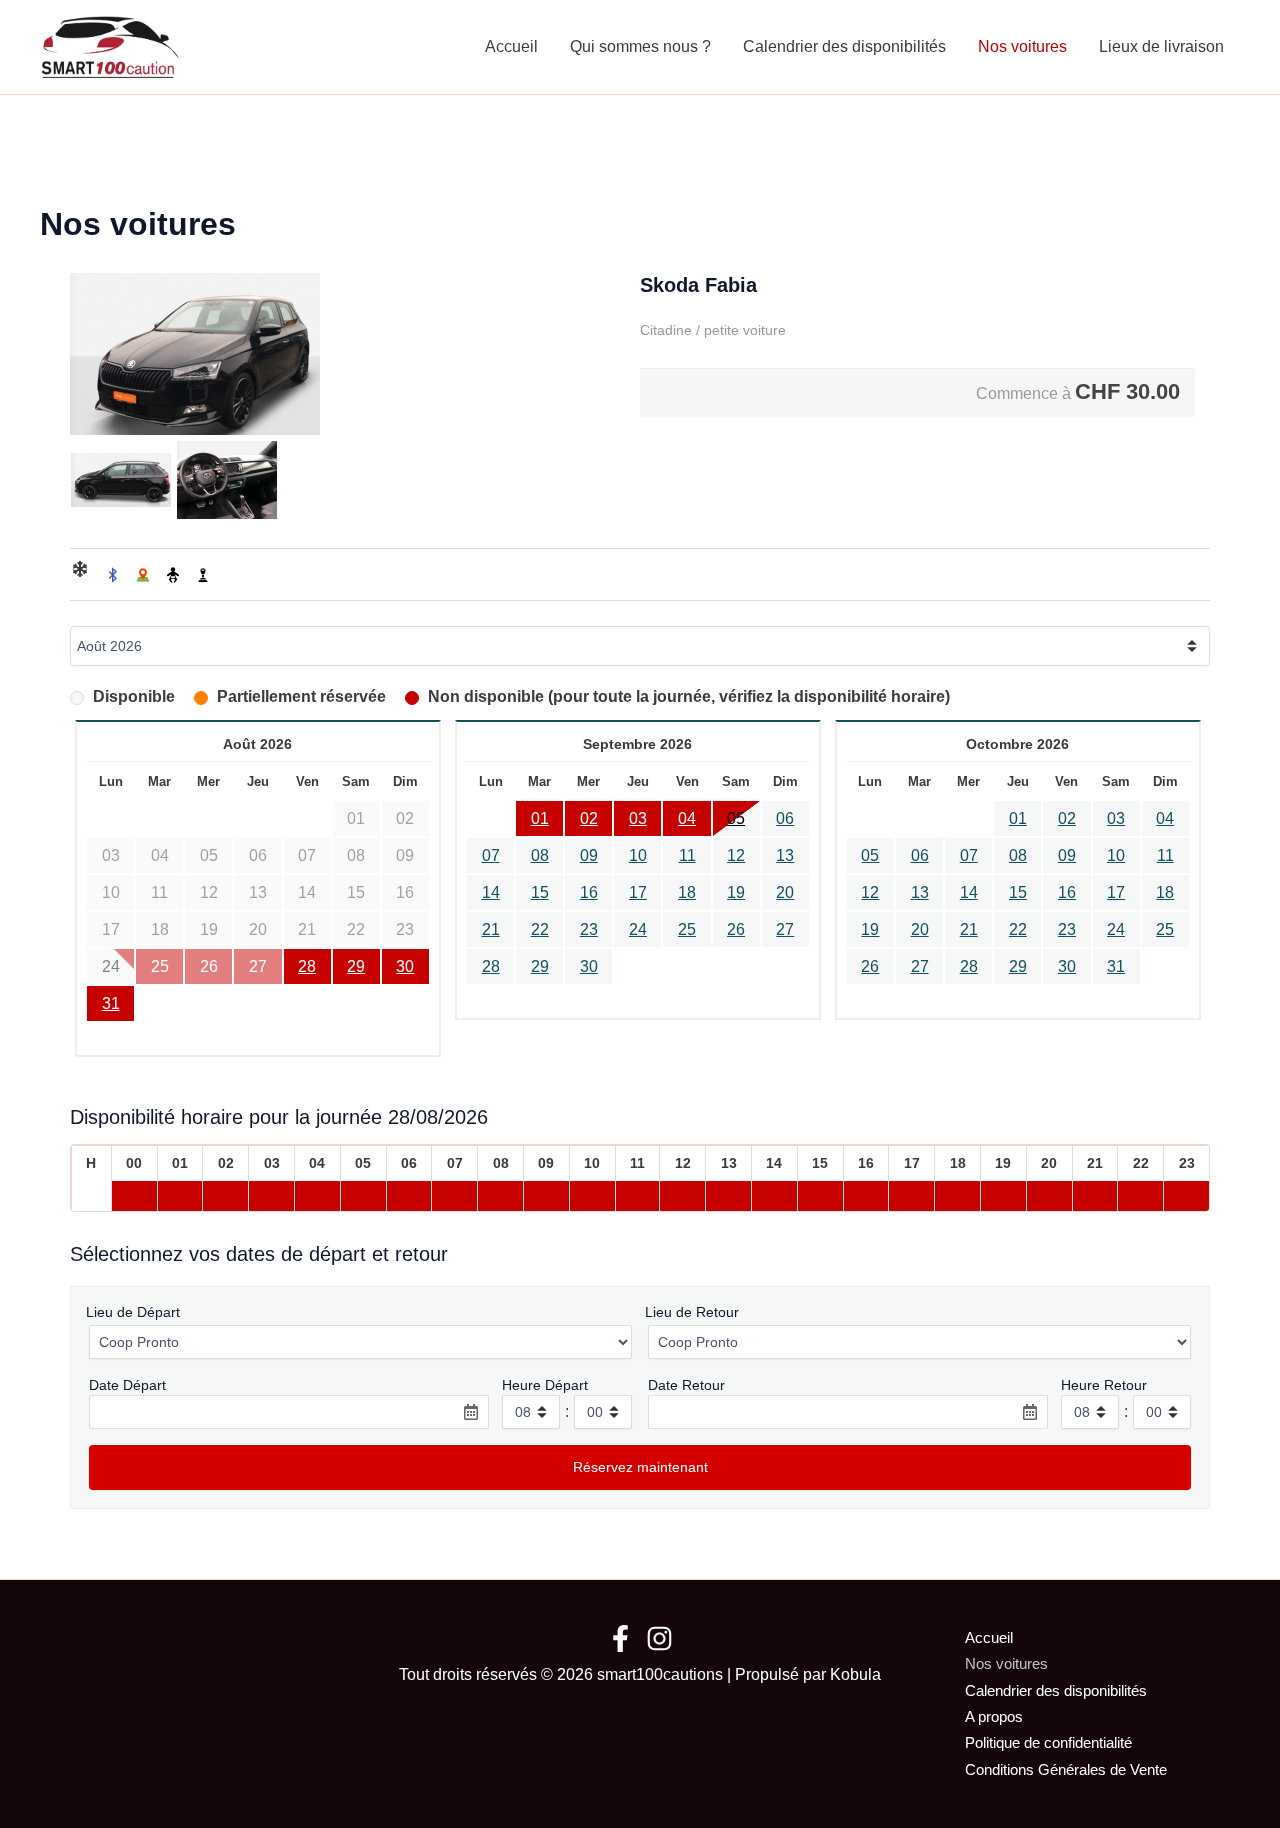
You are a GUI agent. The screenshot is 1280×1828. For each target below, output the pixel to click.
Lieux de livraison (1161, 46)
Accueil (511, 46)
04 (687, 818)
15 (540, 892)
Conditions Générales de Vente (1066, 1769)
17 (638, 892)
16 (589, 892)
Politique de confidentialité (1048, 1742)
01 (540, 818)
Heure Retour (1104, 1385)
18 (687, 892)
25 (687, 929)
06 (785, 818)
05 (736, 818)
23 (589, 929)
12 (736, 855)
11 (687, 855)
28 (307, 966)
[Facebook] (620, 1638)
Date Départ (127, 1385)
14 (491, 892)
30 (405, 966)
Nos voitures (1022, 46)
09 (589, 855)
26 (736, 929)
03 (638, 818)
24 (638, 929)
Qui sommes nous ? (640, 46)
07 (491, 855)
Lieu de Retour (692, 1312)
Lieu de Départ (133, 1312)
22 (540, 929)
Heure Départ (545, 1385)
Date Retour (686, 1385)
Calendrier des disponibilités (844, 46)
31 (111, 1003)
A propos (994, 1716)
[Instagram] (659, 1638)
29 (356, 966)
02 (589, 818)
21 (491, 929)
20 (785, 892)
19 (736, 892)
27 (785, 929)
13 (785, 855)
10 (638, 855)
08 (540, 855)
